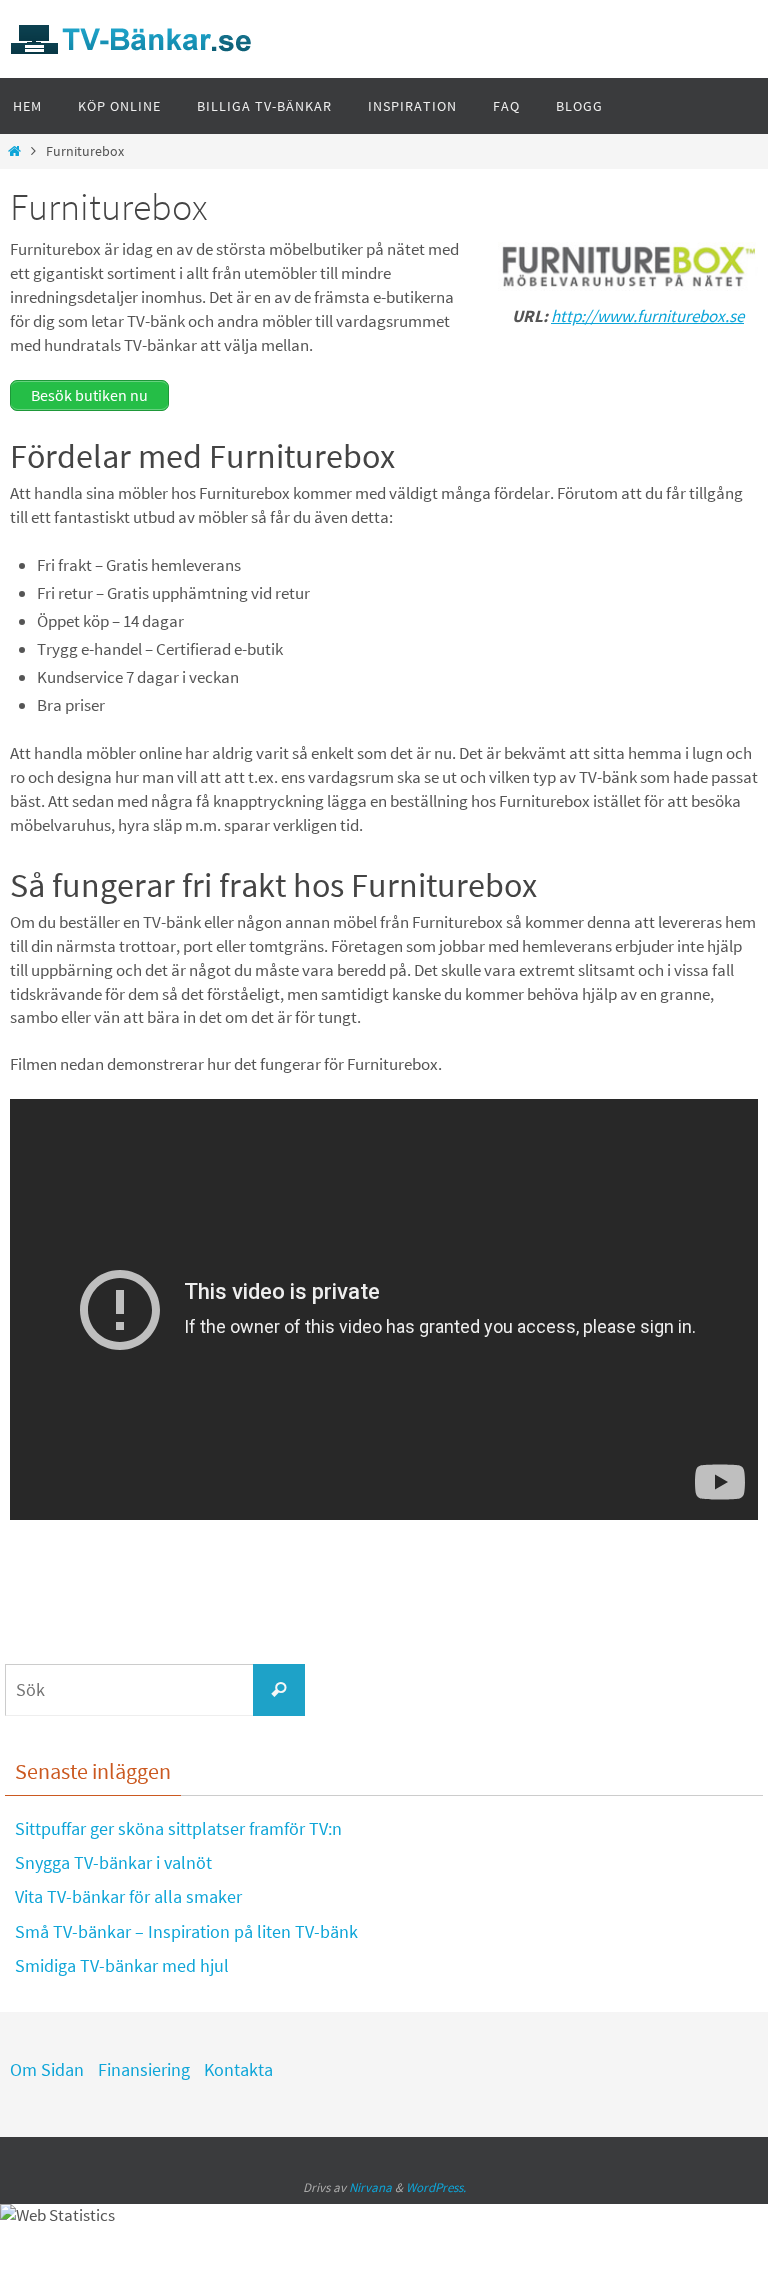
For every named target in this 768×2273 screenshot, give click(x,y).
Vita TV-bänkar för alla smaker (128, 1896)
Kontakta (238, 2069)
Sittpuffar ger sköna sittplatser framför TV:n (178, 1828)
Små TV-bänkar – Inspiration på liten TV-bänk (186, 1931)
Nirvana (370, 2187)
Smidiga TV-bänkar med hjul (122, 1965)
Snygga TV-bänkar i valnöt (113, 1862)
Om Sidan (47, 2069)
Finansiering (144, 2069)
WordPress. (436, 2187)
